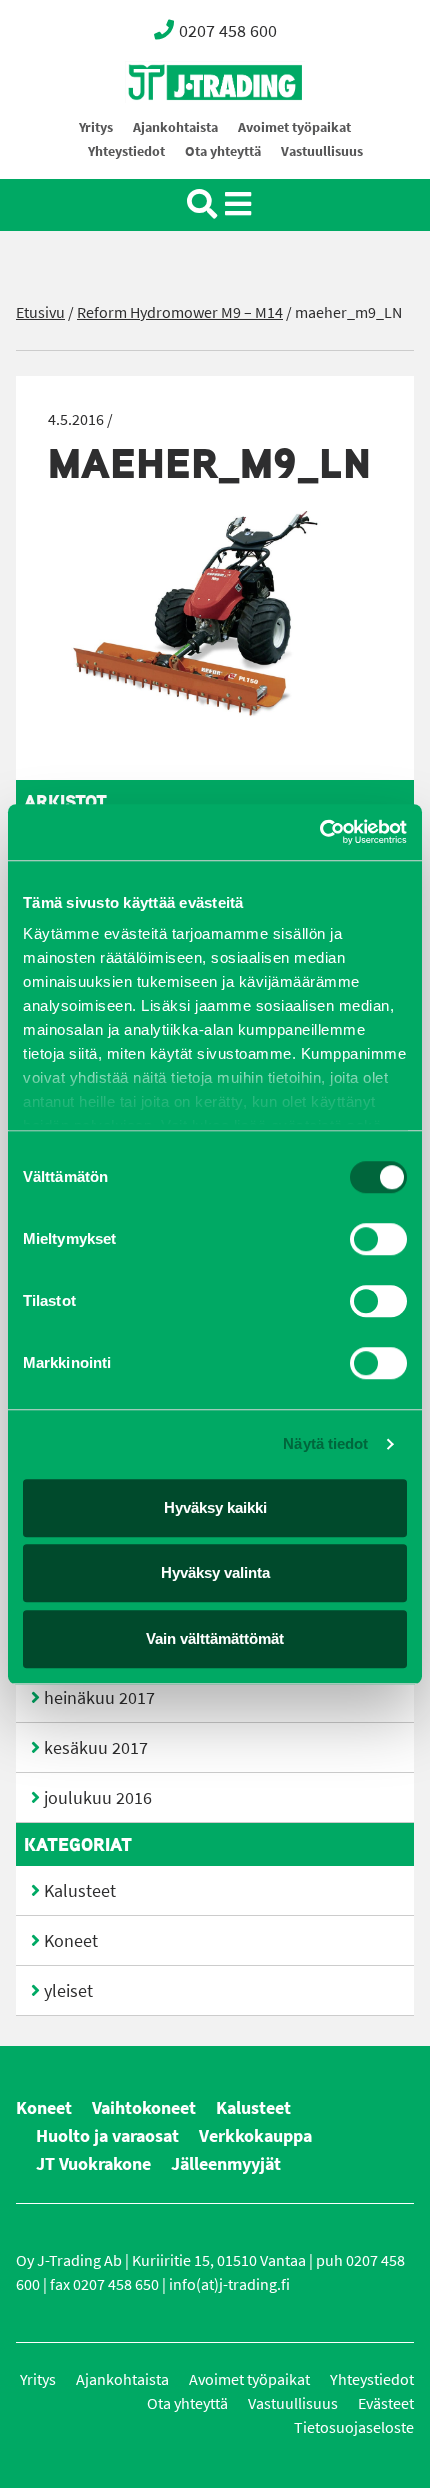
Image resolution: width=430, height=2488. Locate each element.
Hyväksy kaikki (215, 1507)
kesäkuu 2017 (96, 1748)
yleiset (68, 1991)
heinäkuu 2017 (99, 1698)
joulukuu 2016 (98, 1798)
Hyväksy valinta (215, 1572)
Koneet (71, 1941)
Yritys (96, 127)
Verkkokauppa (255, 2136)
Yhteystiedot (126, 151)
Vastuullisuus (322, 151)
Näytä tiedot (325, 1443)
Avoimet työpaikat (294, 127)
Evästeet (386, 2403)
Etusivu (40, 312)
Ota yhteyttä (223, 151)
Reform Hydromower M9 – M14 (180, 312)
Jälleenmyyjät (226, 2164)
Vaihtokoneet (144, 2108)
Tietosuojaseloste (354, 2427)
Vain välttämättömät (215, 1638)
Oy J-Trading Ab (178, 126)
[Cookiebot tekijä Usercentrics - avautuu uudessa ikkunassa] (319, 832)
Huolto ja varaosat (107, 2136)
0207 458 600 (228, 31)
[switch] (378, 1239)
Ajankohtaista (175, 127)
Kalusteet (80, 1891)
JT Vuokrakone (93, 2164)
